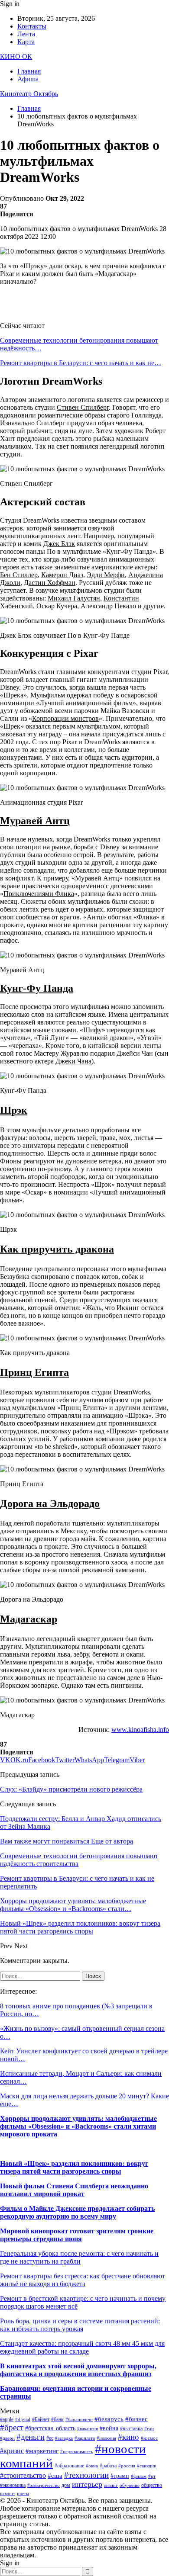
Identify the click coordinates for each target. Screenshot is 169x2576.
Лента (26, 34)
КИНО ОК (16, 56)
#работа (108, 2466)
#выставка (131, 2428)
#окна (92, 2466)
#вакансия (88, 2429)
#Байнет (41, 2419)
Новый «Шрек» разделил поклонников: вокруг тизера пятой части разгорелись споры (74, 2167)
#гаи (149, 2429)
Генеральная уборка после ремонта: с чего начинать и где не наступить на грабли (79, 2257)
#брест (12, 2427)
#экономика (13, 2485)
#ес (50, 2438)
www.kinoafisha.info (140, 1730)
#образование (69, 2466)
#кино (128, 2437)
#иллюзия (106, 2438)
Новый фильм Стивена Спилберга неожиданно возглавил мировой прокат (74, 2190)
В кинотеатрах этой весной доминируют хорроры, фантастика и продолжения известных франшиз (78, 2370)
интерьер (87, 2484)
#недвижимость (77, 2452)
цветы (23, 2494)
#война (109, 2428)
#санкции (147, 2466)
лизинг (111, 2485)
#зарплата (85, 2438)
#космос (149, 2438)
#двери (7, 2438)
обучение (130, 2485)
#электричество (44, 2485)
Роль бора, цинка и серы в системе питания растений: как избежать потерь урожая (80, 2325)
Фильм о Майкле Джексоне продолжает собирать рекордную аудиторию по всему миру (77, 2212)
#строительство (23, 2475)
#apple (7, 2419)
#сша (55, 2476)
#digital (23, 2420)
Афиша (28, 79)
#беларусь (109, 2419)
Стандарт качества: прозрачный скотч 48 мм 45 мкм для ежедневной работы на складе (82, 2347)
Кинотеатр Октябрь (29, 94)
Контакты (32, 26)
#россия (127, 2466)
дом (66, 2485)
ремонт (8, 2494)
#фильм (139, 2476)
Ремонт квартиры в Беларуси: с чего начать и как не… (81, 363)
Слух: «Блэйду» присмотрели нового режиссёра (71, 1789)
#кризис (12, 2451)
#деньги (31, 2437)
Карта (26, 42)
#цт (152, 2476)
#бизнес (136, 2419)
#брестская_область (50, 2428)
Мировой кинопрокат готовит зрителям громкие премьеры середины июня (77, 2235)
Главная (29, 71)
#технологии (86, 2475)
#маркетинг (42, 2451)
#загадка (64, 2438)
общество (152, 2485)
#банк (57, 2419)
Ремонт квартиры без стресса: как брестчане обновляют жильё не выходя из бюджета (83, 2280)
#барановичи (79, 2420)
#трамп (120, 2476)
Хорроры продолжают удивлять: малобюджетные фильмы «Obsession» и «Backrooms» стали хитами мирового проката (78, 2126)
